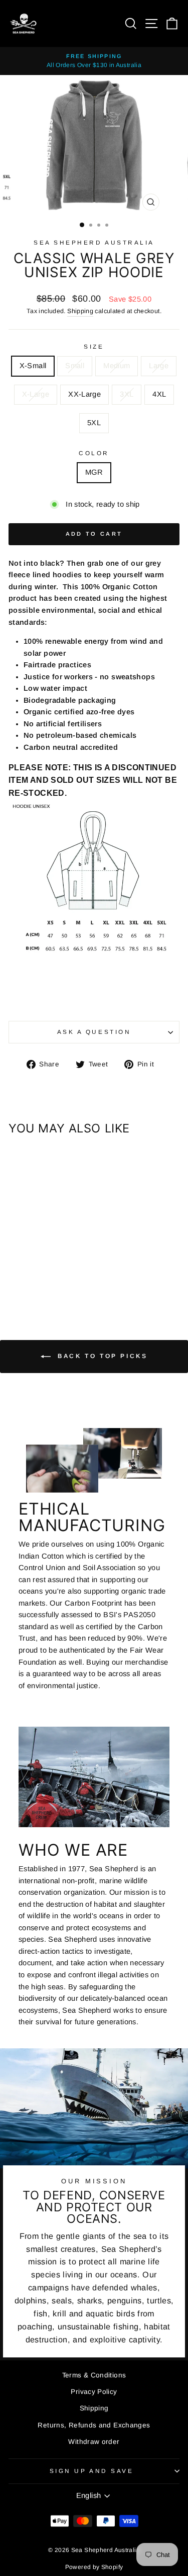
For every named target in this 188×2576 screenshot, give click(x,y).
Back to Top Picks (101, 1356)
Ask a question (94, 1032)
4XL (159, 394)
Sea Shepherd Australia (94, 242)
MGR (94, 472)
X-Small (33, 366)
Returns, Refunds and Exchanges (94, 2425)
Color (94, 453)
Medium (117, 366)
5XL (94, 423)
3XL (127, 394)
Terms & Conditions (94, 2375)
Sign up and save (92, 2471)
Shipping (80, 311)
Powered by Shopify (94, 2567)
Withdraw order (94, 2442)
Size (94, 346)
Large (159, 366)
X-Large (36, 394)
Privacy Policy (94, 2392)
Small (75, 366)
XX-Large (84, 394)
